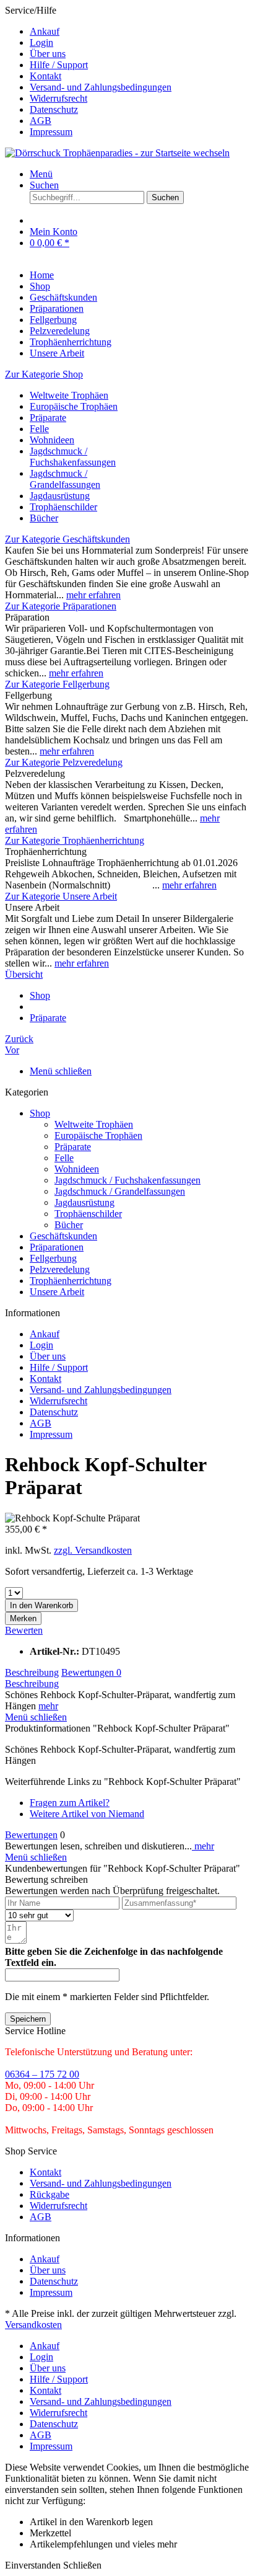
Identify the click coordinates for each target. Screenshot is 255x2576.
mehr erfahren (93, 595)
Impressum (51, 132)
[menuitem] (140, 32)
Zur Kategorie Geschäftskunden (67, 539)
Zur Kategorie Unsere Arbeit (61, 896)
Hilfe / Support (59, 65)
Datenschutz (54, 109)
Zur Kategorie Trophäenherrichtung (75, 840)
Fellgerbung (53, 1258)
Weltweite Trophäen (69, 395)
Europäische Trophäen (74, 406)
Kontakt (45, 76)
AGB (41, 121)
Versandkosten (33, 2325)
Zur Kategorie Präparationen (61, 606)
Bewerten (24, 1630)
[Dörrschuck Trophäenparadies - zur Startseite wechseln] (117, 153)
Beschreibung (32, 1672)
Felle (39, 429)
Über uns (48, 54)
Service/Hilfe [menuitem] (88, 71)
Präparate (48, 418)
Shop (40, 1113)
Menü (41, 174)
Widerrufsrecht (58, 98)
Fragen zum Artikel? (70, 1803)
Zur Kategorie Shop (44, 374)
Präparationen (57, 1247)
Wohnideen (52, 440)
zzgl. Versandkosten (93, 1550)
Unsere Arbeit (57, 1292)
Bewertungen (91, 1672)
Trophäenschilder (63, 507)
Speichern (28, 2019)
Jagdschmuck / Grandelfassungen (65, 479)
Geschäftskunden (63, 1236)
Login (41, 42)
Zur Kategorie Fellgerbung (57, 684)
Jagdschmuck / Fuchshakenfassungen (73, 457)
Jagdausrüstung (60, 496)
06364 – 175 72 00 (42, 2074)
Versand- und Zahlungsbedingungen (101, 87)
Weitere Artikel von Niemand (87, 1814)
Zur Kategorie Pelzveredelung (64, 762)
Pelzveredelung (60, 1269)
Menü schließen (61, 1071)
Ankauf (45, 31)
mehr (48, 1706)
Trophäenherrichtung (71, 1281)
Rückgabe (50, 2194)
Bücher (44, 518)
